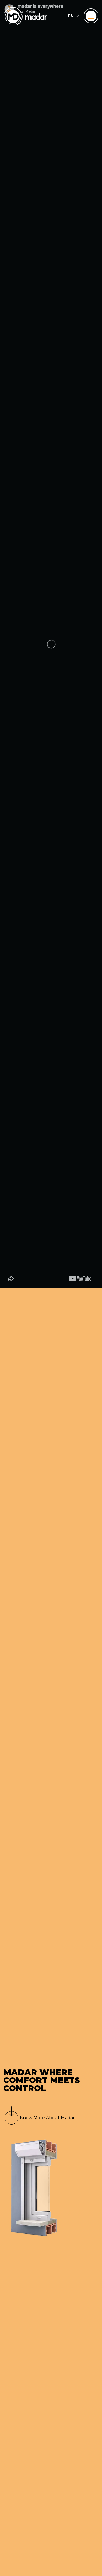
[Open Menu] (91, 16)
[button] (73, 16)
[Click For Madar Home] (26, 16)
